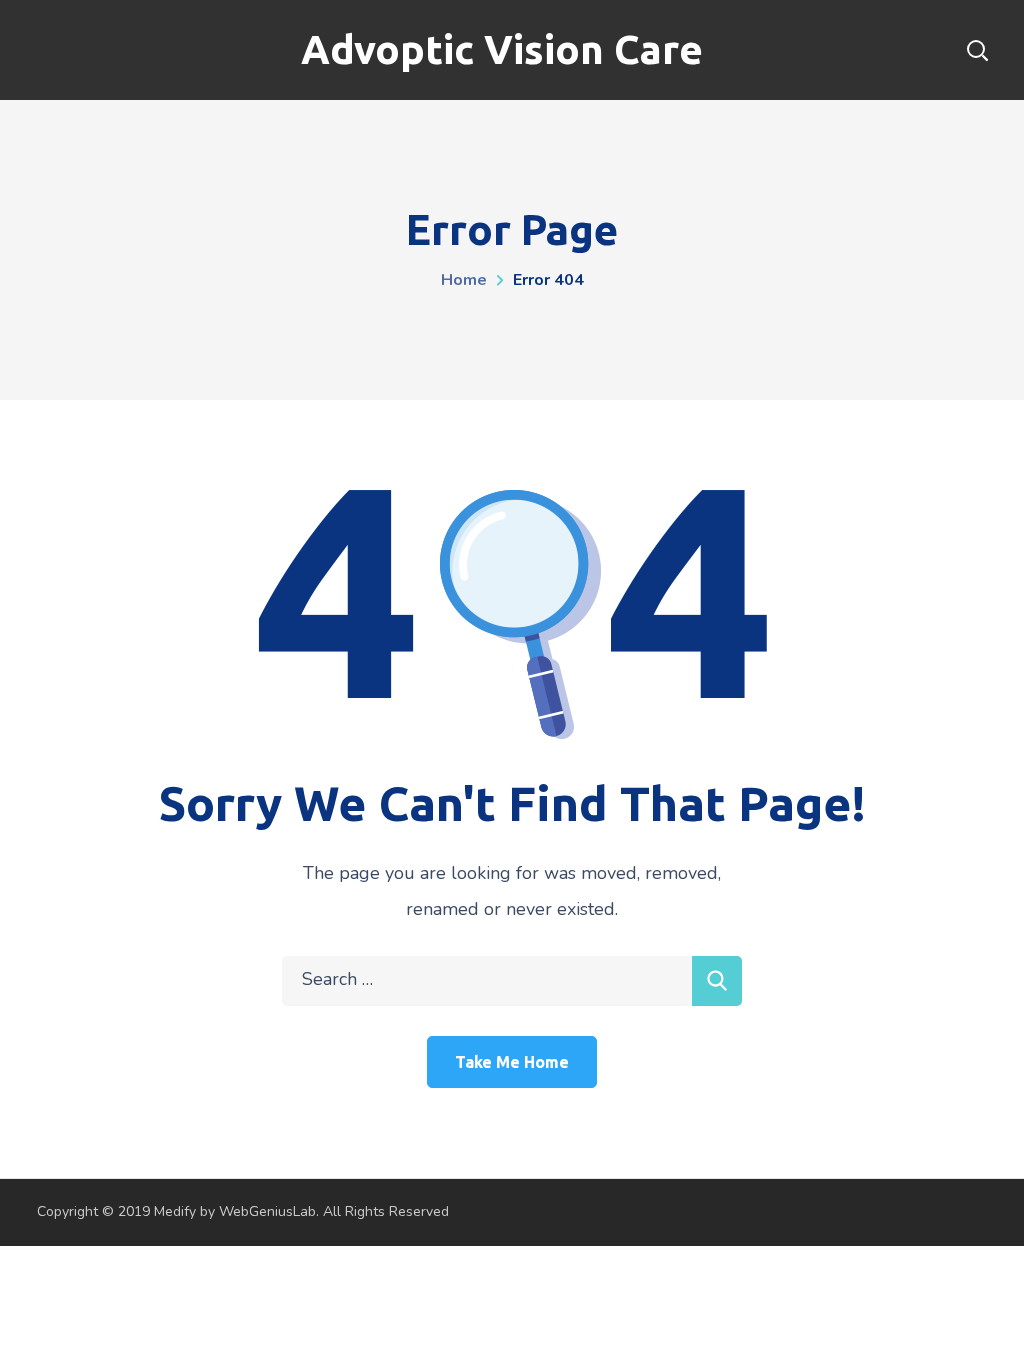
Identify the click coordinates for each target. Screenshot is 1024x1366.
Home (464, 280)
